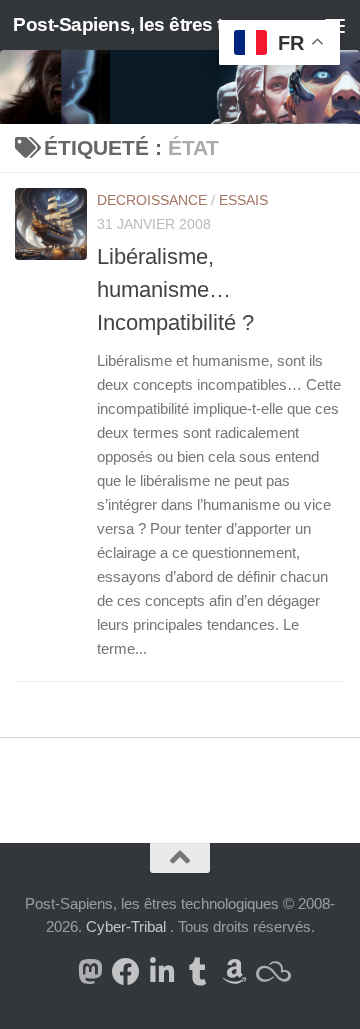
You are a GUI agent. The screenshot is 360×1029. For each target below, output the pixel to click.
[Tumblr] (198, 972)
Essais (243, 200)
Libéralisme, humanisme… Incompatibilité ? (175, 289)
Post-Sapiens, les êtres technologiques (142, 24)
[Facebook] (126, 972)
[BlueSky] (270, 972)
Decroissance (152, 200)
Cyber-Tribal (126, 926)
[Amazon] (234, 972)
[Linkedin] (162, 972)
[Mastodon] (90, 972)
